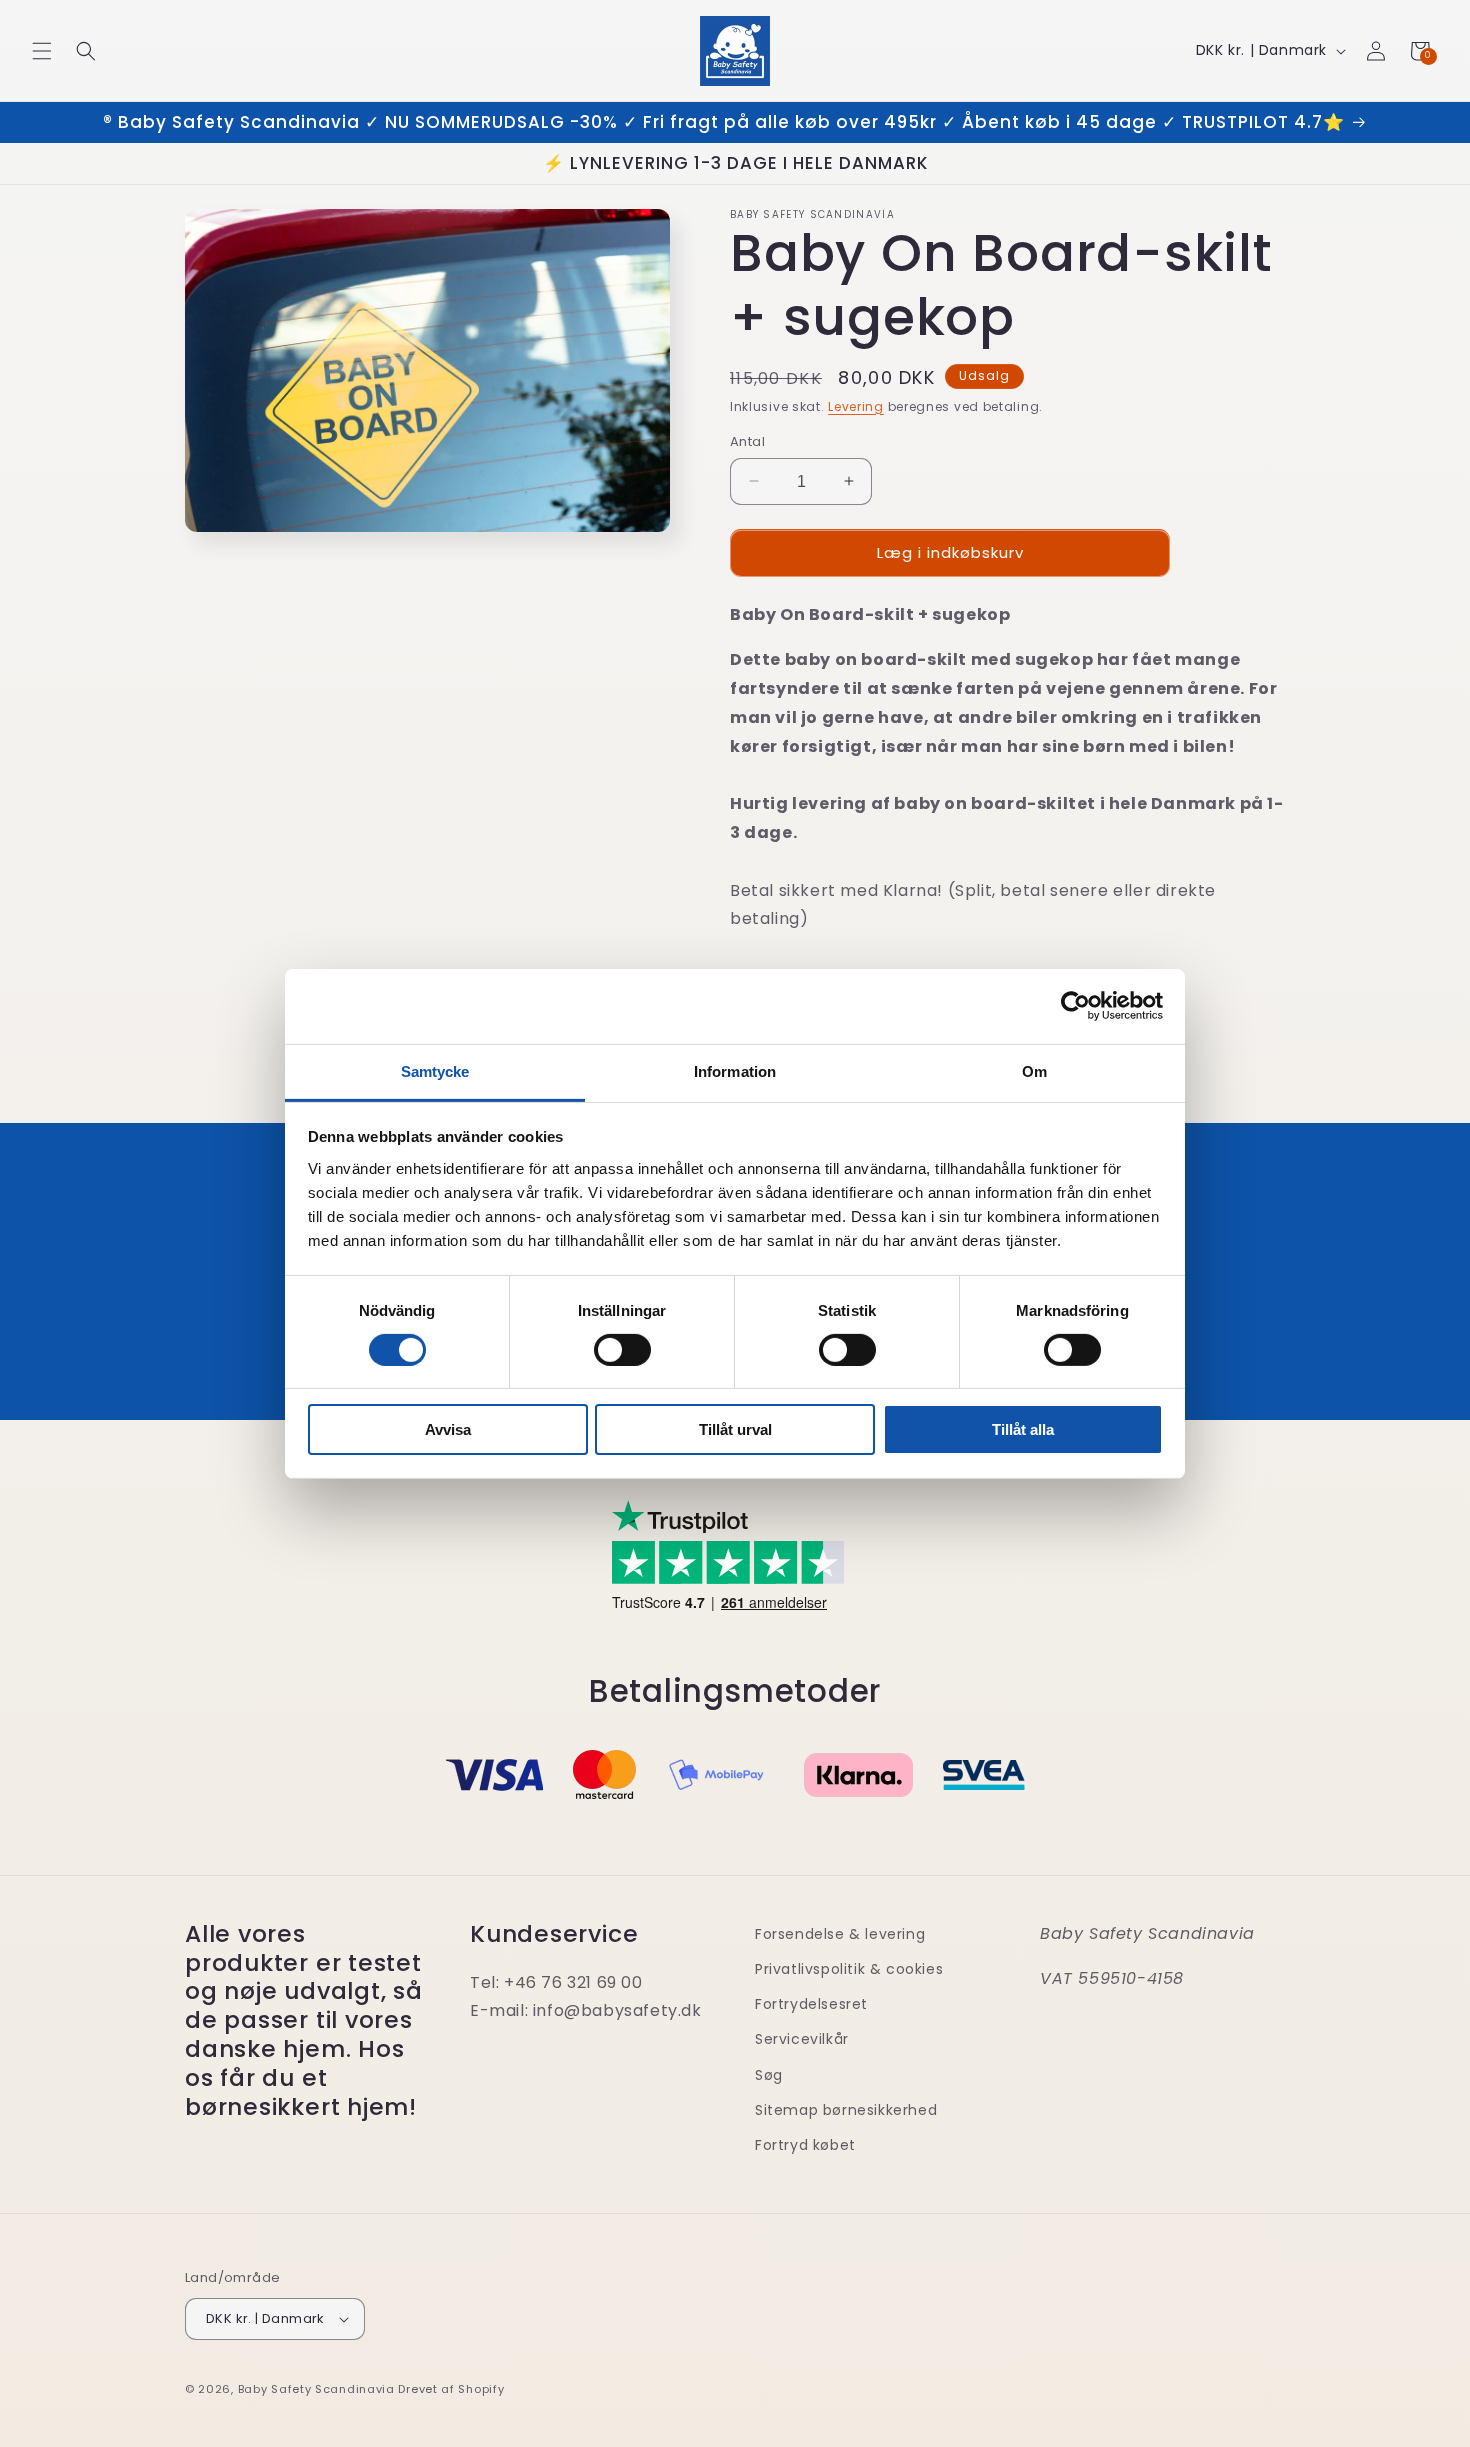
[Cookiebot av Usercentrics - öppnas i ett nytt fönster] (1075, 1006)
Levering (856, 406)
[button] (42, 51)
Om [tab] (1034, 1070)
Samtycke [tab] (435, 1070)
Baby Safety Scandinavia (316, 2389)
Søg (769, 2075)
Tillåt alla (1023, 1429)
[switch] (622, 1350)
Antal (747, 441)
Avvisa (448, 1429)
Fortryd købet (805, 2145)
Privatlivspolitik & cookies (849, 1969)
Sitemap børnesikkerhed (846, 2110)
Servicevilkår (802, 2039)
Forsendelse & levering (840, 1934)
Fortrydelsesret (811, 2004)
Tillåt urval (735, 1429)
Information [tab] (735, 1070)
